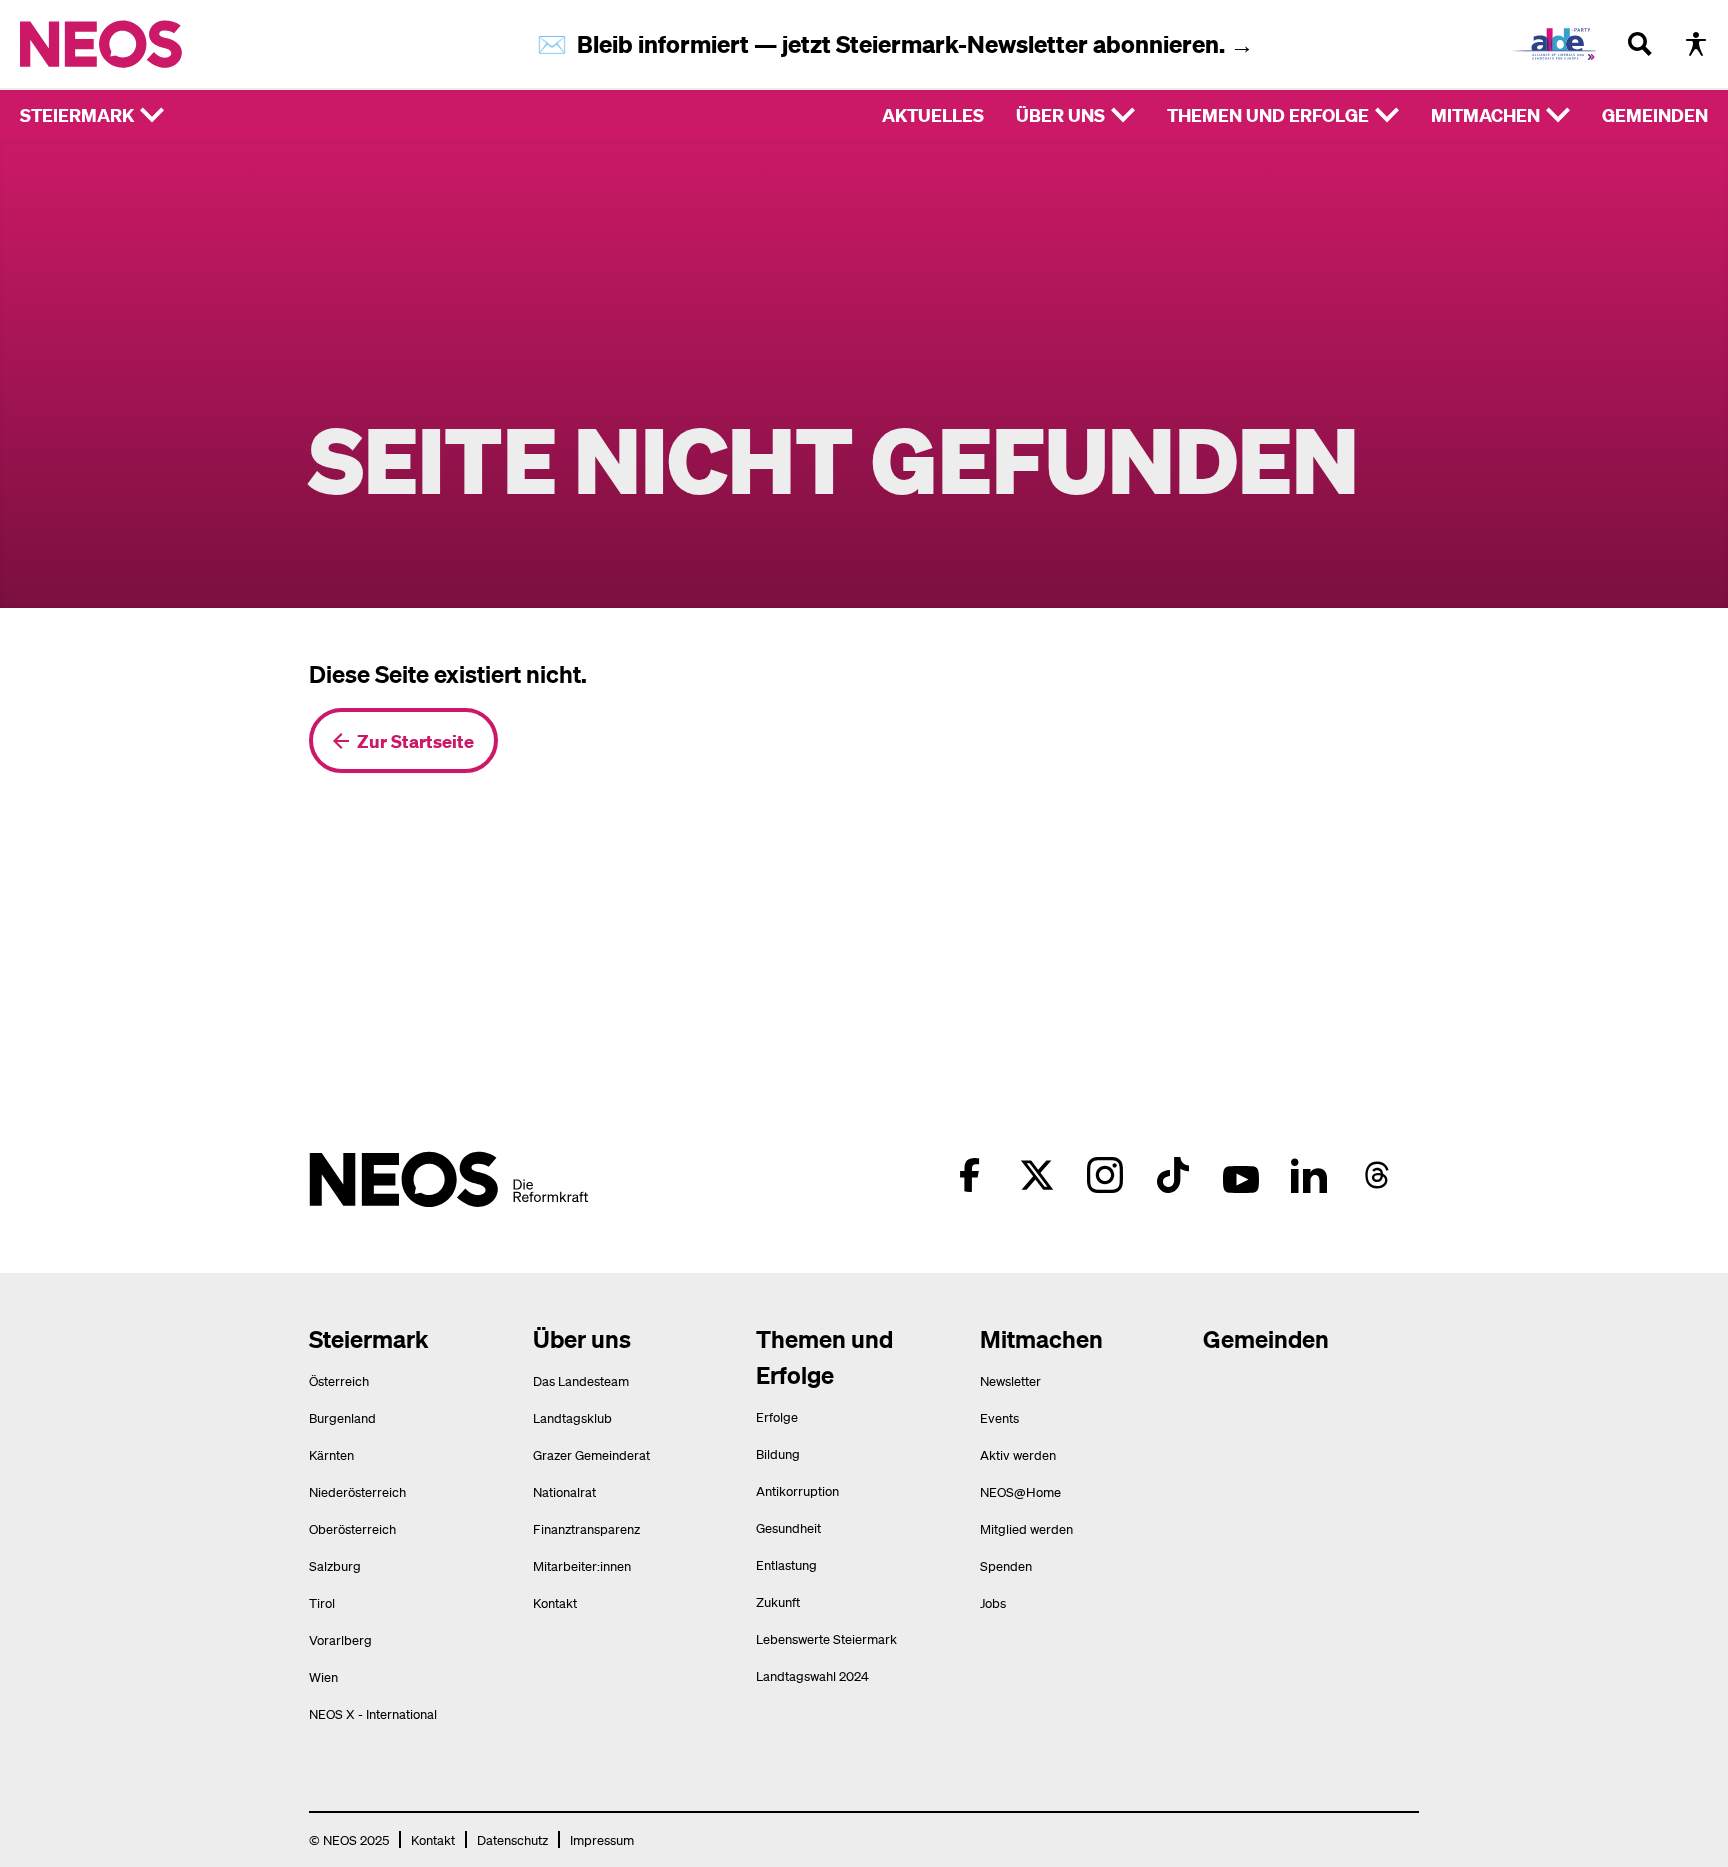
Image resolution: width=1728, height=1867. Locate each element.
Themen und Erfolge (1268, 114)
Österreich (339, 1380)
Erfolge (777, 1416)
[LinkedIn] (1309, 1175)
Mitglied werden (1026, 1528)
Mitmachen (1485, 114)
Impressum (602, 1839)
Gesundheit (788, 1527)
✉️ (557, 43)
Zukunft (778, 1601)
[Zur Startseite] (142, 44)
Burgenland (342, 1417)
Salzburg (335, 1565)
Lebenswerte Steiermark (826, 1638)
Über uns (1060, 114)
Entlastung (786, 1564)
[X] (1037, 1175)
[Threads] (1377, 1175)
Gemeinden (1655, 114)
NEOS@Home (1020, 1491)
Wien (323, 1676)
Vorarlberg (340, 1639)
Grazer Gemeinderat (591, 1454)
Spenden (1006, 1565)
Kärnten (331, 1454)
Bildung (778, 1453)
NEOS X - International (373, 1713)
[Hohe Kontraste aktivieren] (1696, 44)
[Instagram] (1105, 1175)
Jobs (993, 1602)
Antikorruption (797, 1490)
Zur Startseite (415, 740)
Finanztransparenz (586, 1528)
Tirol (322, 1602)
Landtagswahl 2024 (812, 1675)
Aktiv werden (1018, 1454)
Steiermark (77, 114)
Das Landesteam (581, 1380)
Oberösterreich (352, 1528)
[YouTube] (1241, 1175)
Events (999, 1417)
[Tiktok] (1173, 1175)
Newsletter (1010, 1380)
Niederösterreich (357, 1491)
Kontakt (555, 1602)
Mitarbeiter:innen (582, 1565)
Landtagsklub (572, 1417)
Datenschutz (512, 1839)
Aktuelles (933, 114)
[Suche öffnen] (1640, 44)
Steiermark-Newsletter (964, 43)
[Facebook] (969, 1175)
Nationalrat (564, 1491)
